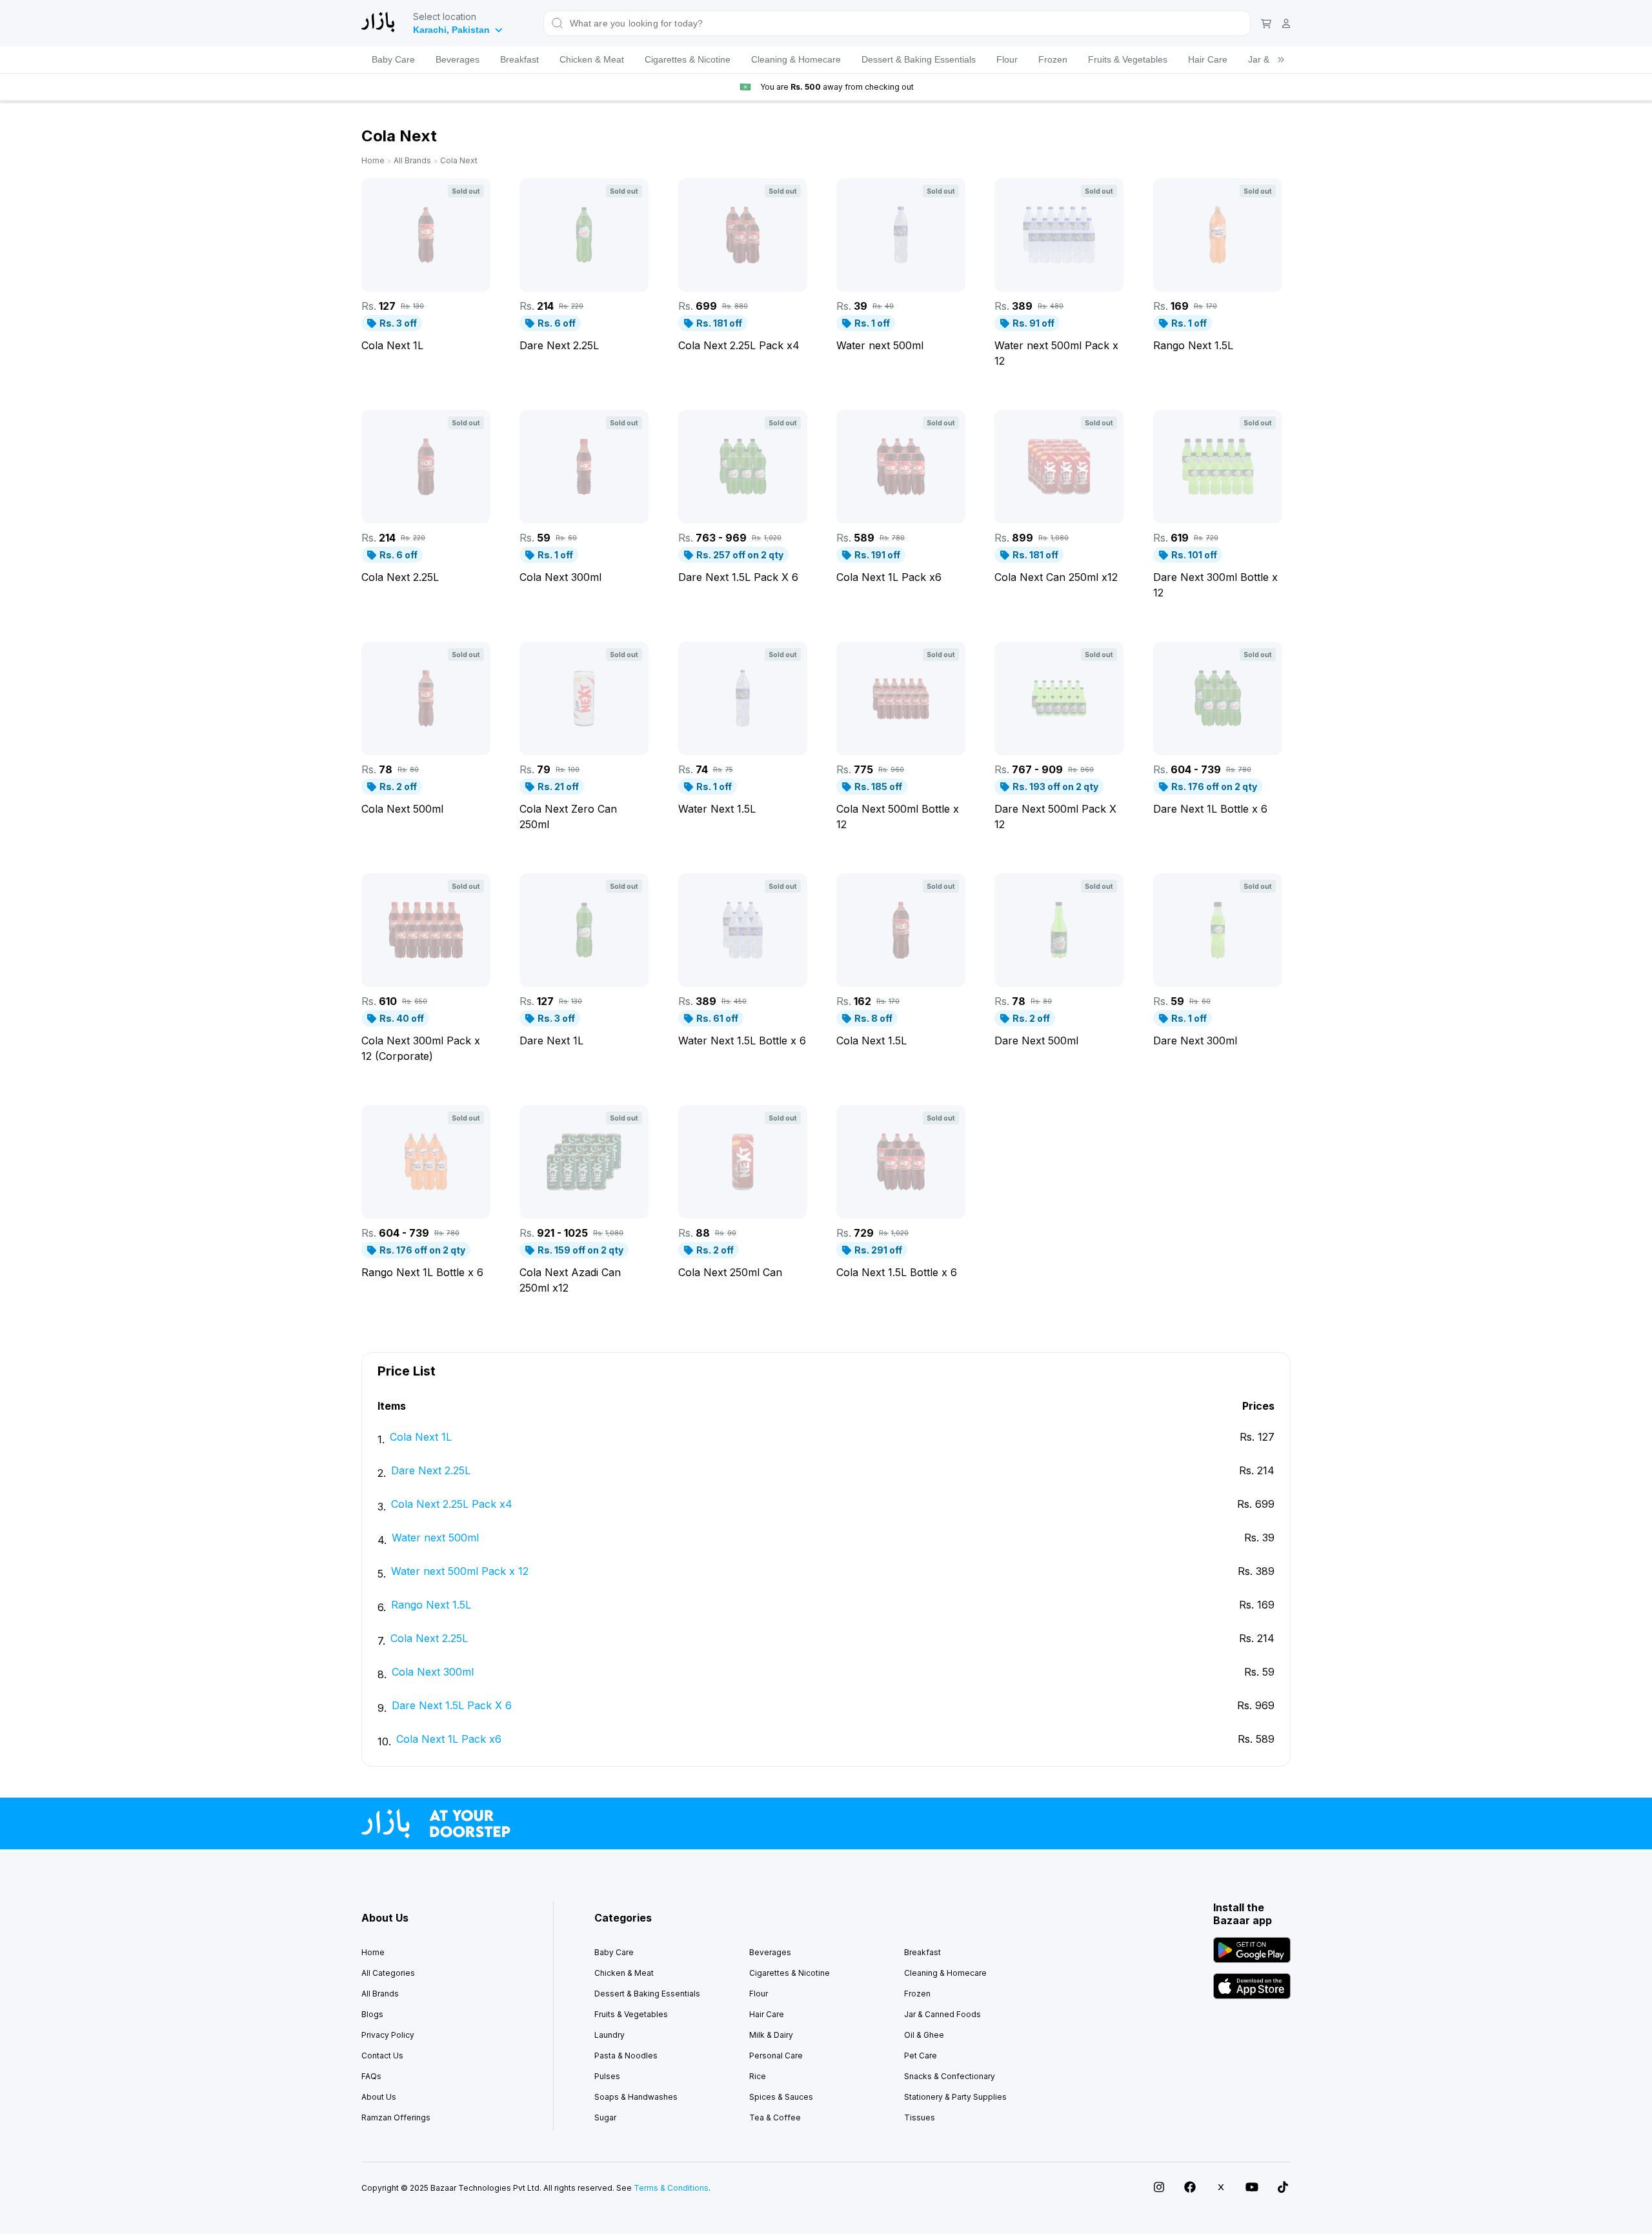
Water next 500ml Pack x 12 (460, 1571)
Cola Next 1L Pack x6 (449, 1739)
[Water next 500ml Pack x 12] (1059, 235)
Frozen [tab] (1053, 59)
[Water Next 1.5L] (743, 698)
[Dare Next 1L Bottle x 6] (1218, 698)
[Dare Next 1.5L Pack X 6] (743, 467)
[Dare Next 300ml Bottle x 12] (1218, 467)
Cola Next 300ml (433, 1672)
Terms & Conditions (671, 2188)
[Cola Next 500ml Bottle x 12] (901, 698)
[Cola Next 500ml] (426, 698)
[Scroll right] (1281, 60)
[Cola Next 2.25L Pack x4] (743, 235)
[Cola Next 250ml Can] (743, 1162)
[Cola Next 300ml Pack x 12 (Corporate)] (426, 930)
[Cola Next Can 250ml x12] (1059, 467)
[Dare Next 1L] (584, 930)
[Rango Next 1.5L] (1218, 235)
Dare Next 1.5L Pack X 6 (452, 1705)
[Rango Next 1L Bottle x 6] (426, 1162)
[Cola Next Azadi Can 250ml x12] (584, 1162)
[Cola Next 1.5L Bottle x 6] (901, 1162)
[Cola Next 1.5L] (901, 930)
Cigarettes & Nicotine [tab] (688, 59)
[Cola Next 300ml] (584, 467)
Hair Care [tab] (1208, 59)
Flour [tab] (1007, 59)
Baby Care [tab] (393, 59)
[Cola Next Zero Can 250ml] (584, 698)
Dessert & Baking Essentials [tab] (919, 59)
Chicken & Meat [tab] (592, 59)
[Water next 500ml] (901, 235)
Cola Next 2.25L (429, 1638)
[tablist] (826, 60)
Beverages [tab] (458, 59)
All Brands (412, 160)
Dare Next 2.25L (431, 1470)
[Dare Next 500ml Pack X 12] (1059, 698)
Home (373, 160)
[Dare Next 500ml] (1059, 930)
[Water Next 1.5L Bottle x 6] (743, 930)
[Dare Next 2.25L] (584, 235)
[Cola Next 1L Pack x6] (901, 467)
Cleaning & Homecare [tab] (796, 59)
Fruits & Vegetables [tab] (1128, 59)
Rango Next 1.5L (431, 1605)
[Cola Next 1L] (426, 235)
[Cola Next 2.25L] (426, 467)
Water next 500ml (435, 1538)
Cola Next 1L (421, 1437)
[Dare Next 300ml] (1218, 930)
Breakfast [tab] (519, 59)
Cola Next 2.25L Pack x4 (452, 1504)
